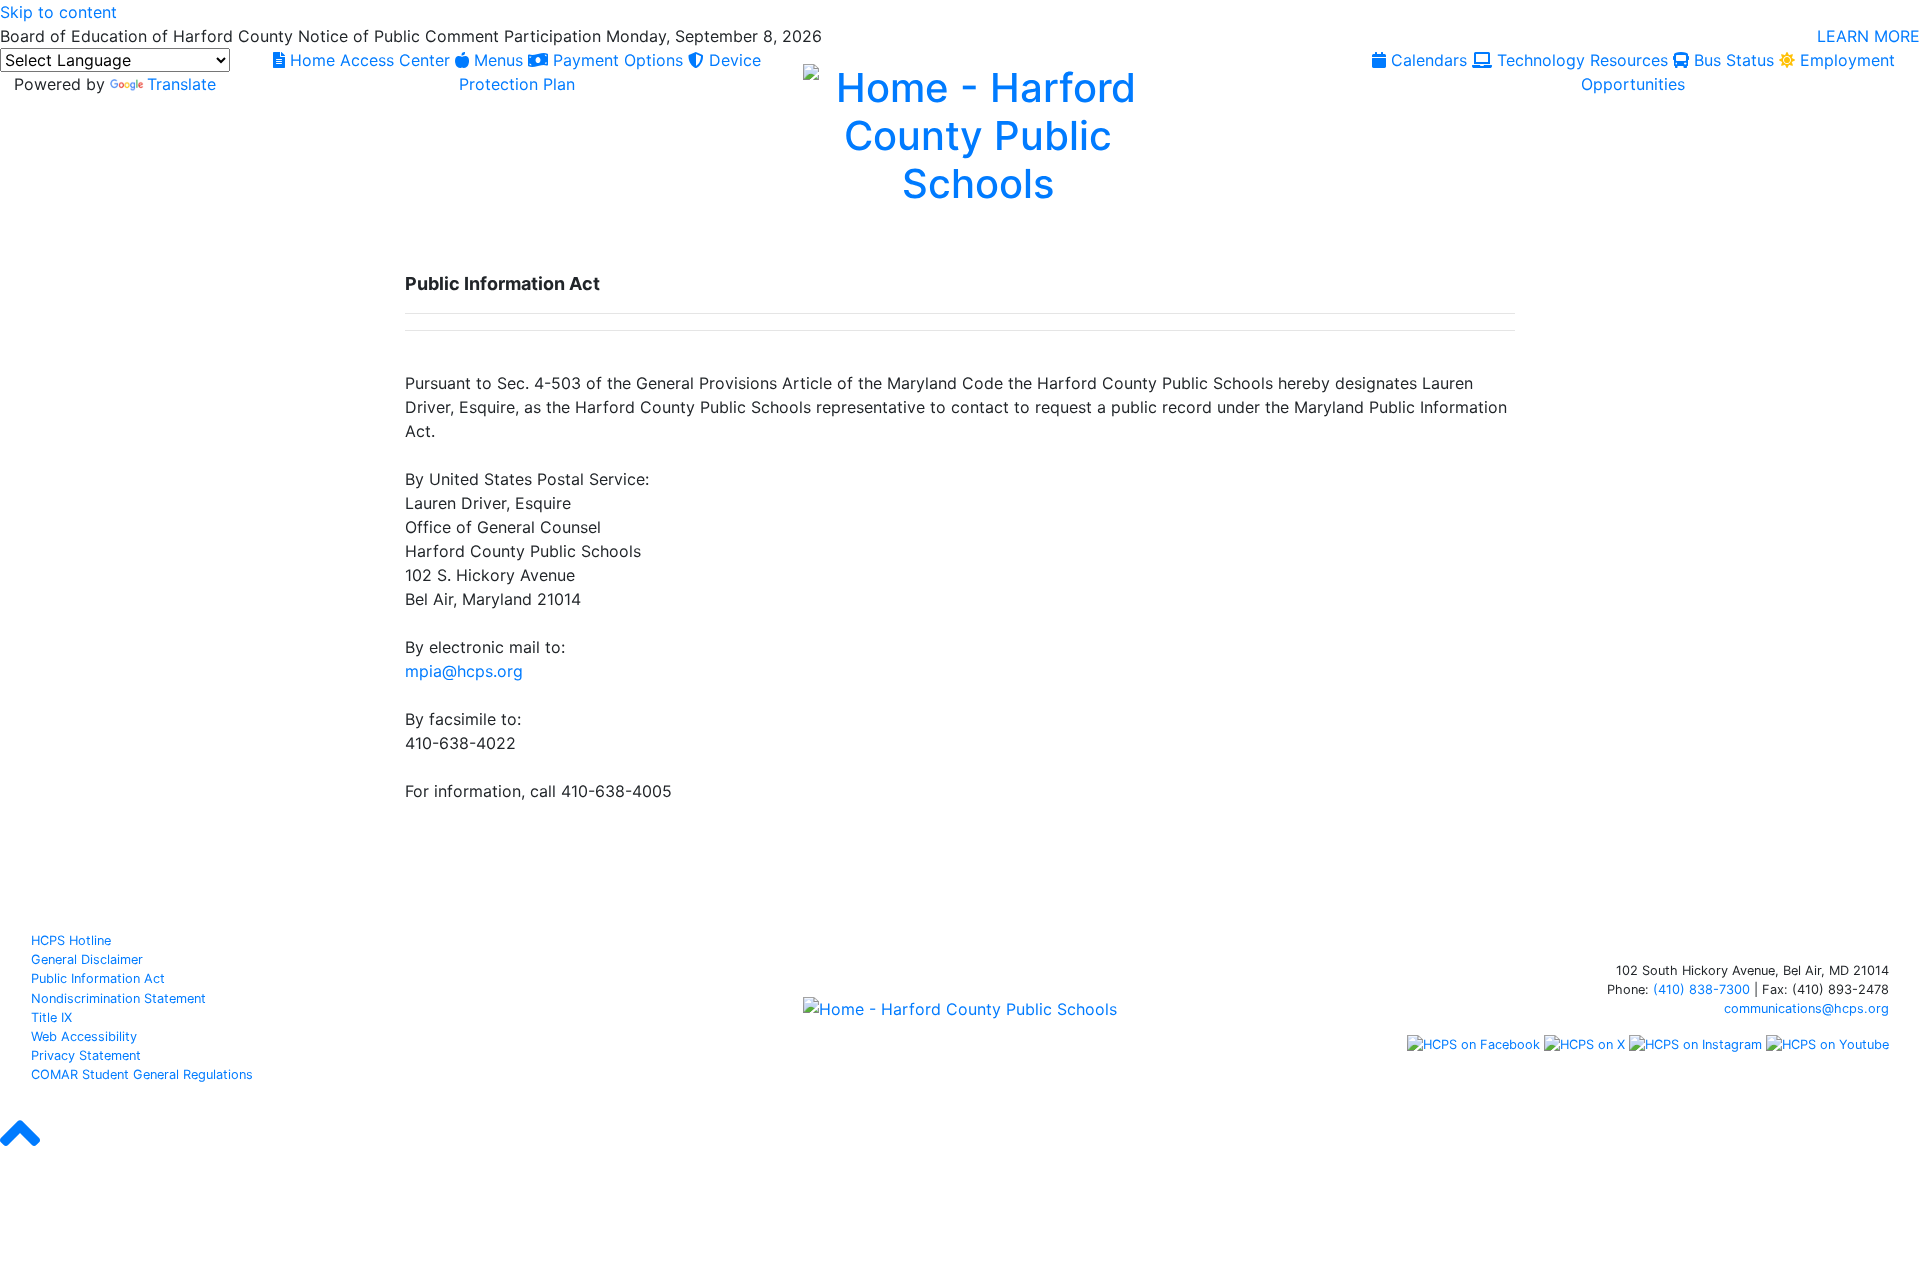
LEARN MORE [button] (1868, 36)
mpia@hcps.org (464, 671)
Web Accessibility (84, 1036)
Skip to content (58, 12)
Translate (181, 84)
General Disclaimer (87, 959)
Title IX (51, 1017)
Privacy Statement (86, 1055)
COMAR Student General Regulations (142, 1074)
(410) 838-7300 (1701, 989)
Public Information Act (98, 978)
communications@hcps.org (1806, 1008)
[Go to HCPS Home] (978, 132)
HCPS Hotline (71, 940)
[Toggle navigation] (38, 247)
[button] (20, 1151)
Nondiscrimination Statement (118, 998)
